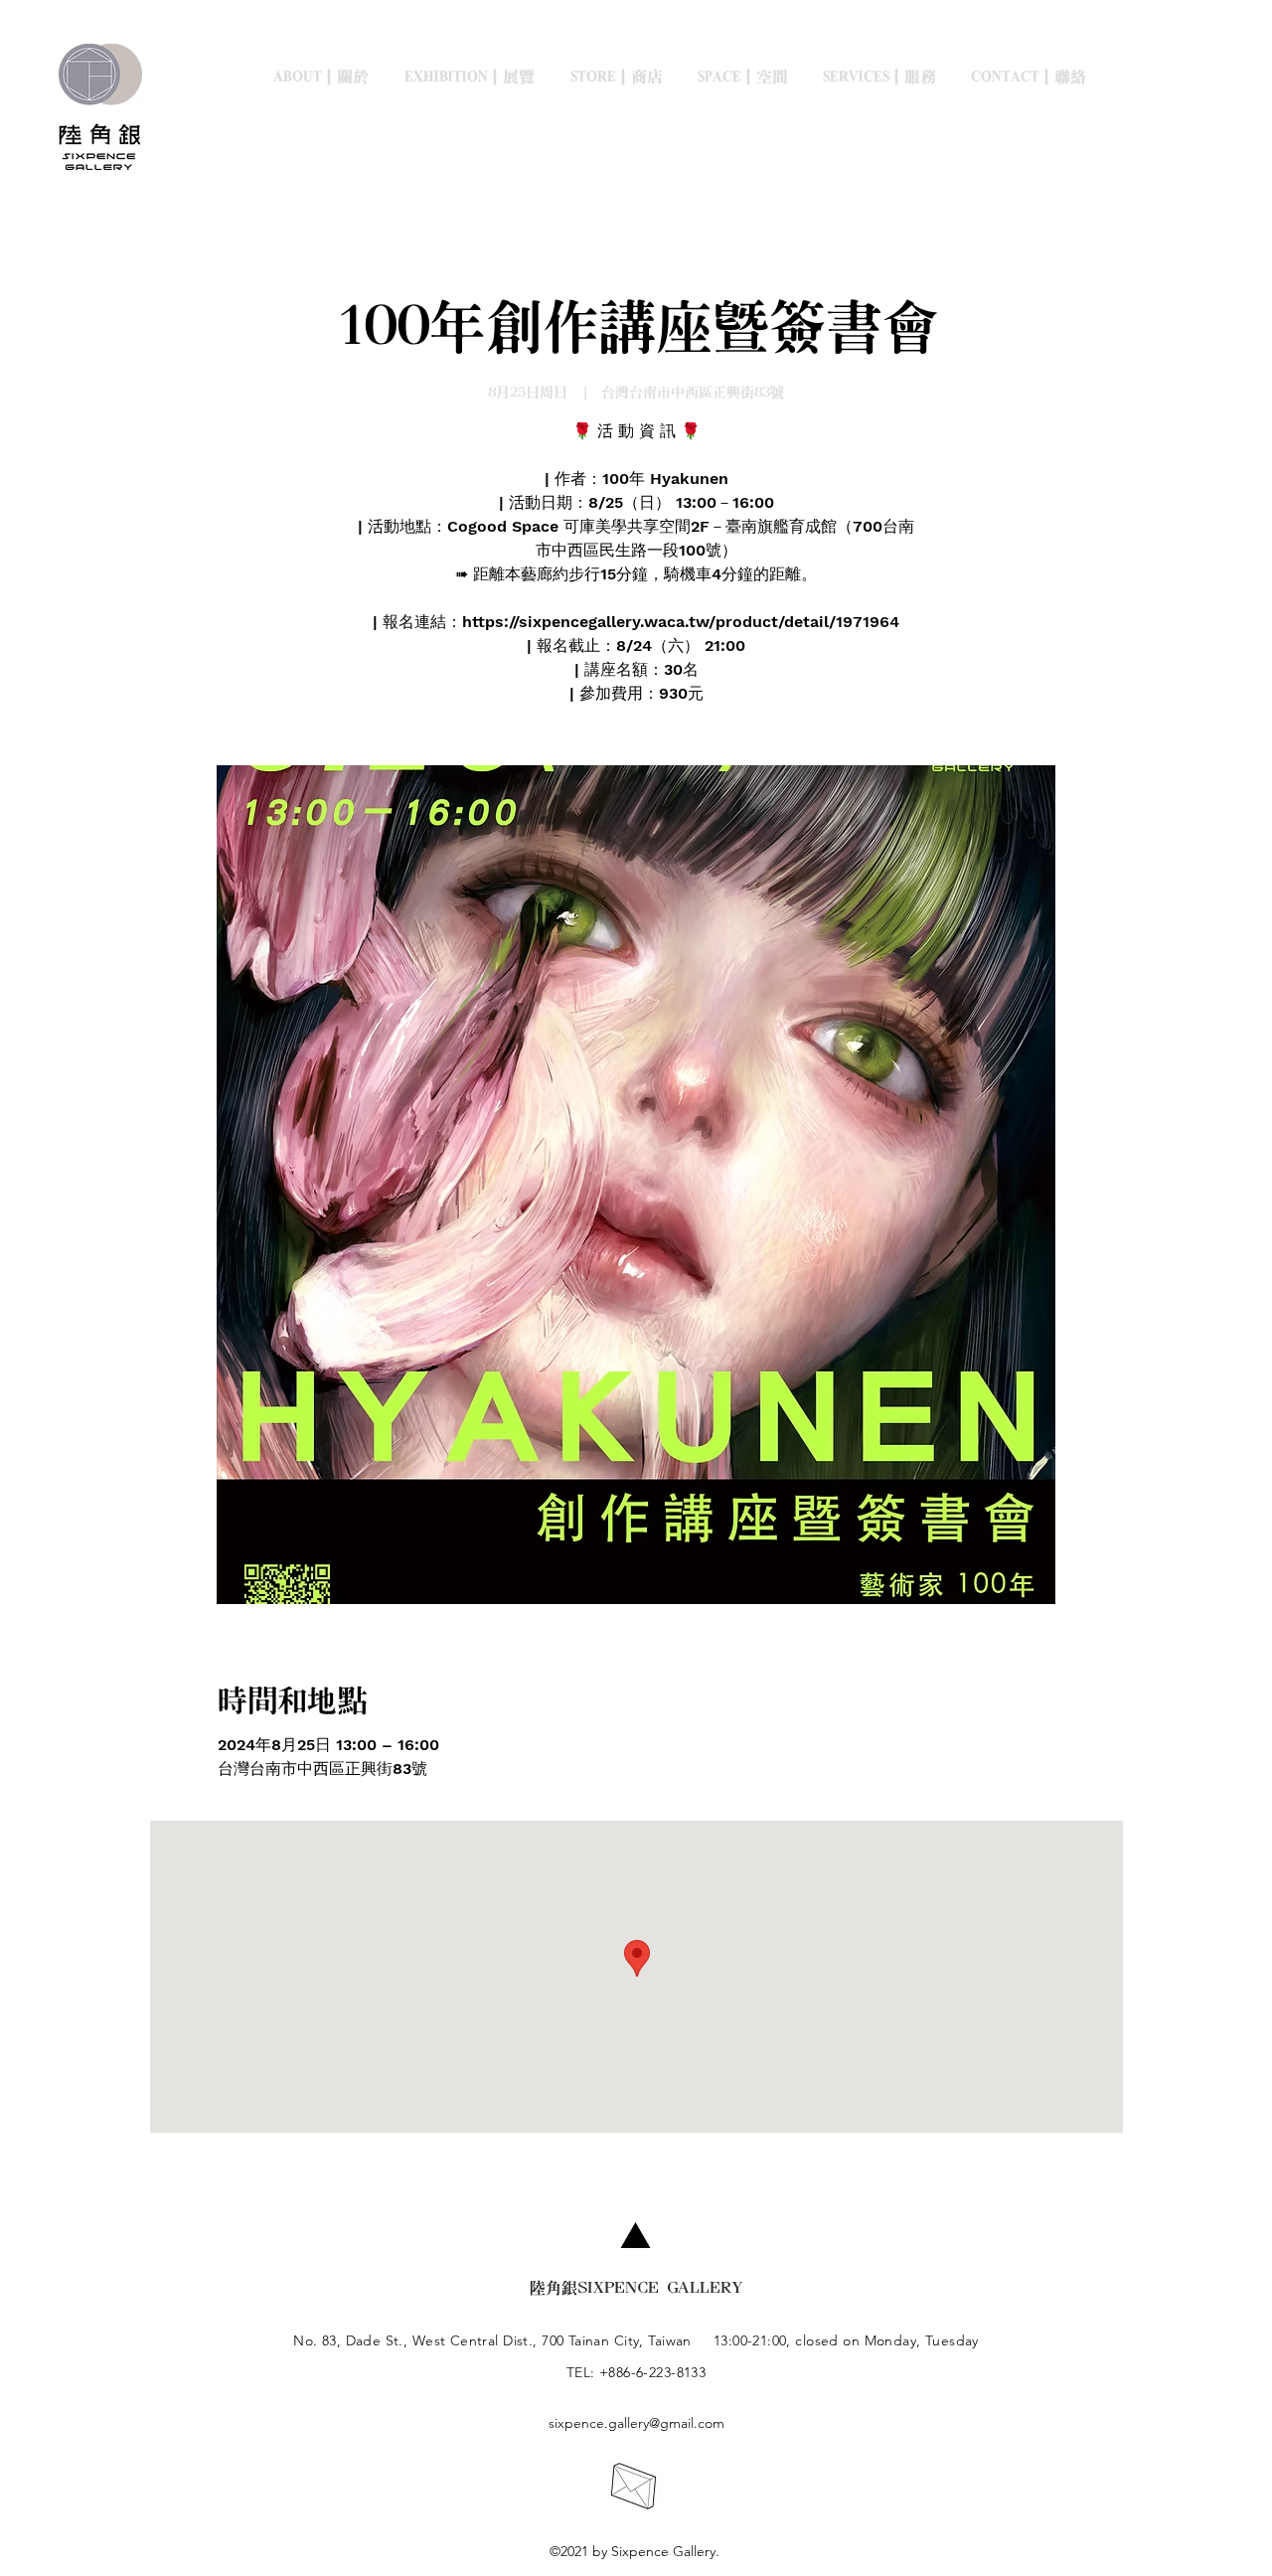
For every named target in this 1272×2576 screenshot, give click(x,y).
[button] (477, 77)
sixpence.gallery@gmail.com (636, 2423)
